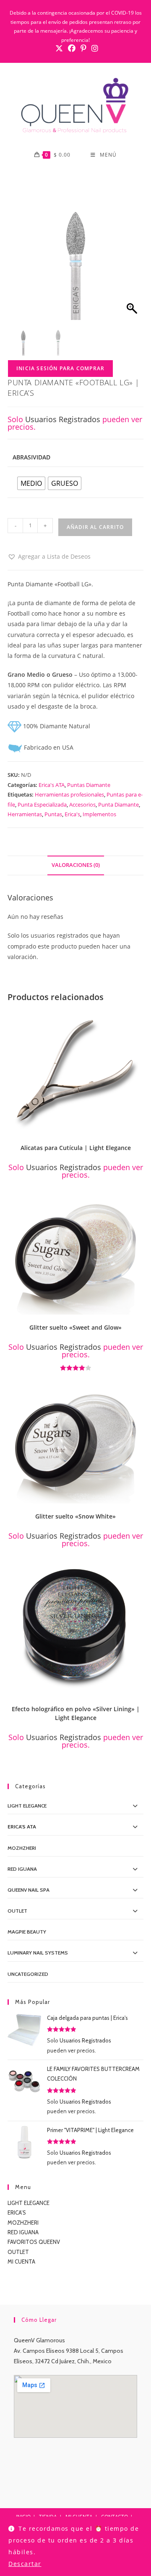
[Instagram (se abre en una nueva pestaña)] (94, 48)
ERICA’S (17, 2212)
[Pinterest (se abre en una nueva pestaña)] (83, 48)
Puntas (53, 814)
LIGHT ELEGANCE (29, 2203)
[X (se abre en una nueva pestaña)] (59, 48)
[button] (49, 556)
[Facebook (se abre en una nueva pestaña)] (72, 48)
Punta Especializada (42, 805)
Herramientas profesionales (69, 794)
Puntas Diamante (89, 785)
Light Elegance (27, 1806)
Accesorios (82, 805)
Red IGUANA (22, 1869)
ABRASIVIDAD (31, 457)
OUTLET (17, 1911)
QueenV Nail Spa (29, 1890)
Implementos (99, 814)
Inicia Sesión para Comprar (60, 368)
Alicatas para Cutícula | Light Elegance (76, 1148)
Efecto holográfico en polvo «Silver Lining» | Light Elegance (76, 1713)
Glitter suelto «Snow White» (75, 1516)
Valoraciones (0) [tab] (76, 865)
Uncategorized (28, 1974)
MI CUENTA (21, 2261)
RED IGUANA (23, 2232)
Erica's (72, 814)
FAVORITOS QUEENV (34, 2242)
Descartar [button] (25, 2564)
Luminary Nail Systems (38, 1953)
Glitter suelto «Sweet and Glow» (75, 1327)
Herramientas (25, 814)
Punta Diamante (118, 805)
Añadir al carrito (95, 527)
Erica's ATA (52, 785)
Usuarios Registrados (63, 419)
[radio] (31, 483)
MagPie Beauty (27, 1932)
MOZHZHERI (22, 1848)
